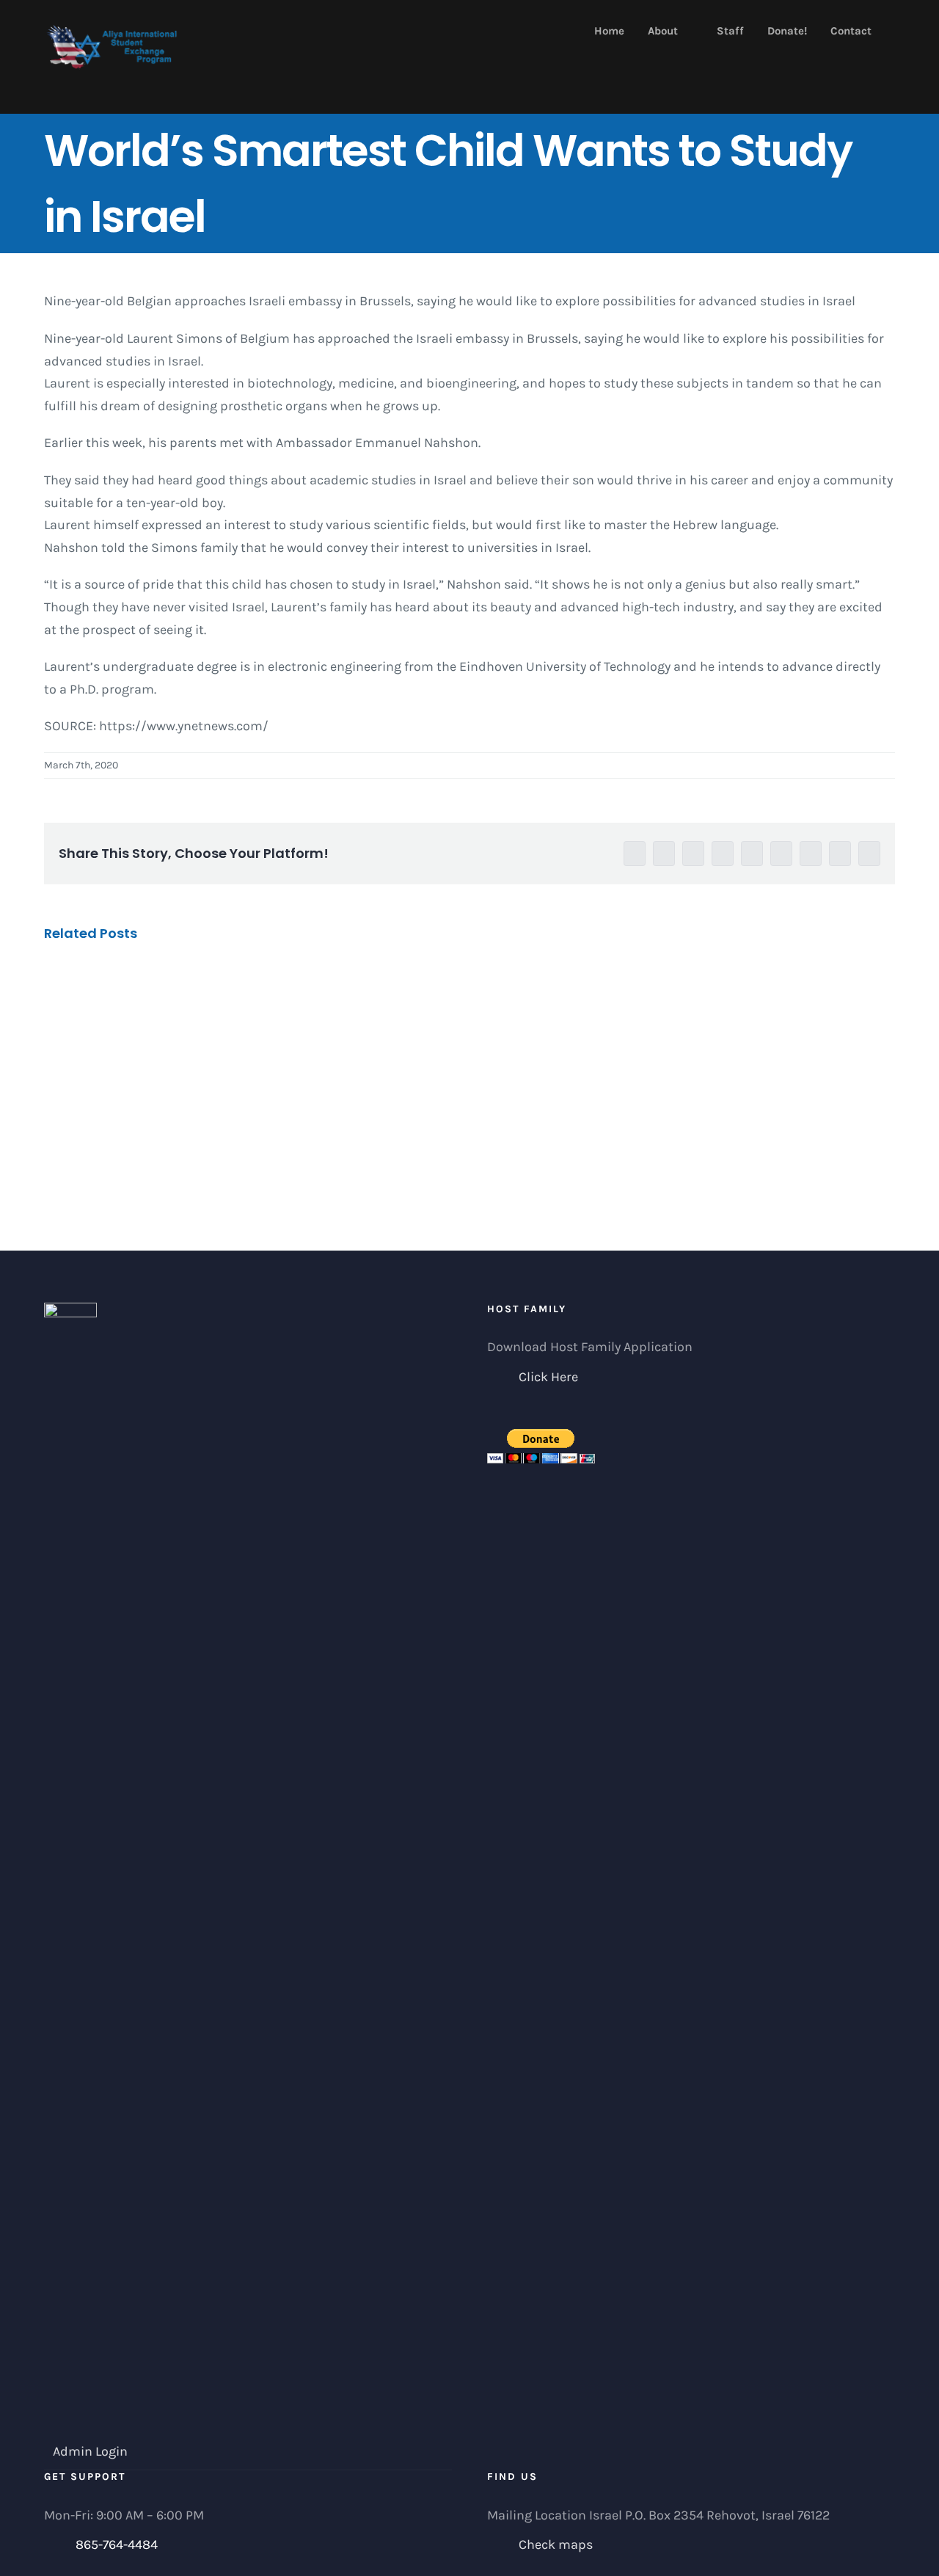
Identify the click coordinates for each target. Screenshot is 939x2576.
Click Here (548, 1377)
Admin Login (90, 2451)
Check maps (556, 2544)
